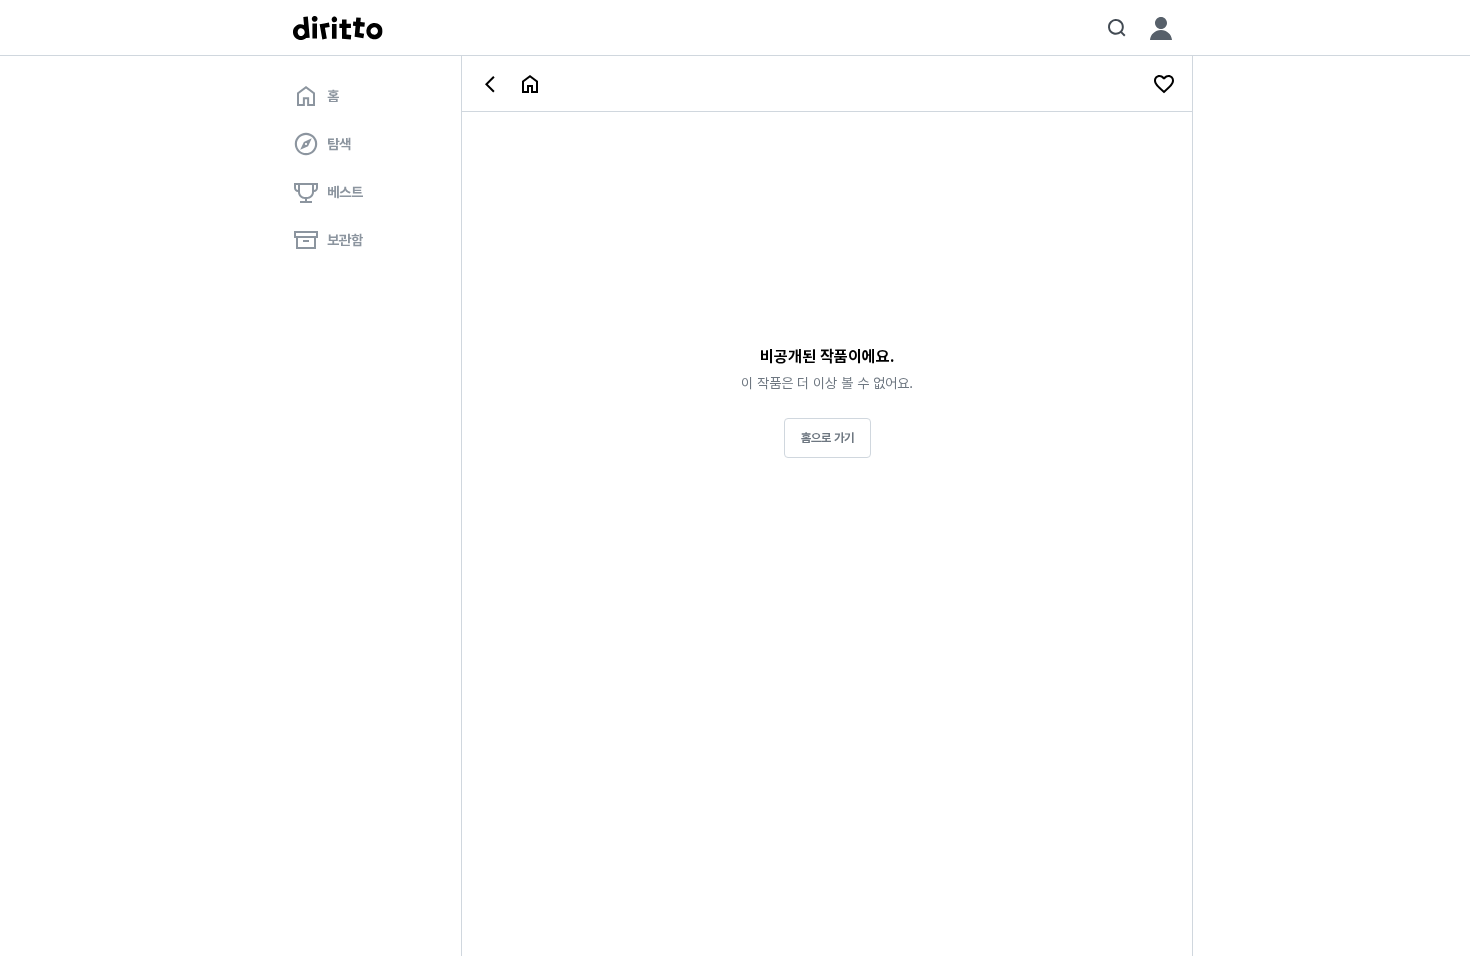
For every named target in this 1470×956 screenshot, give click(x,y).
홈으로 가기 (827, 438)
